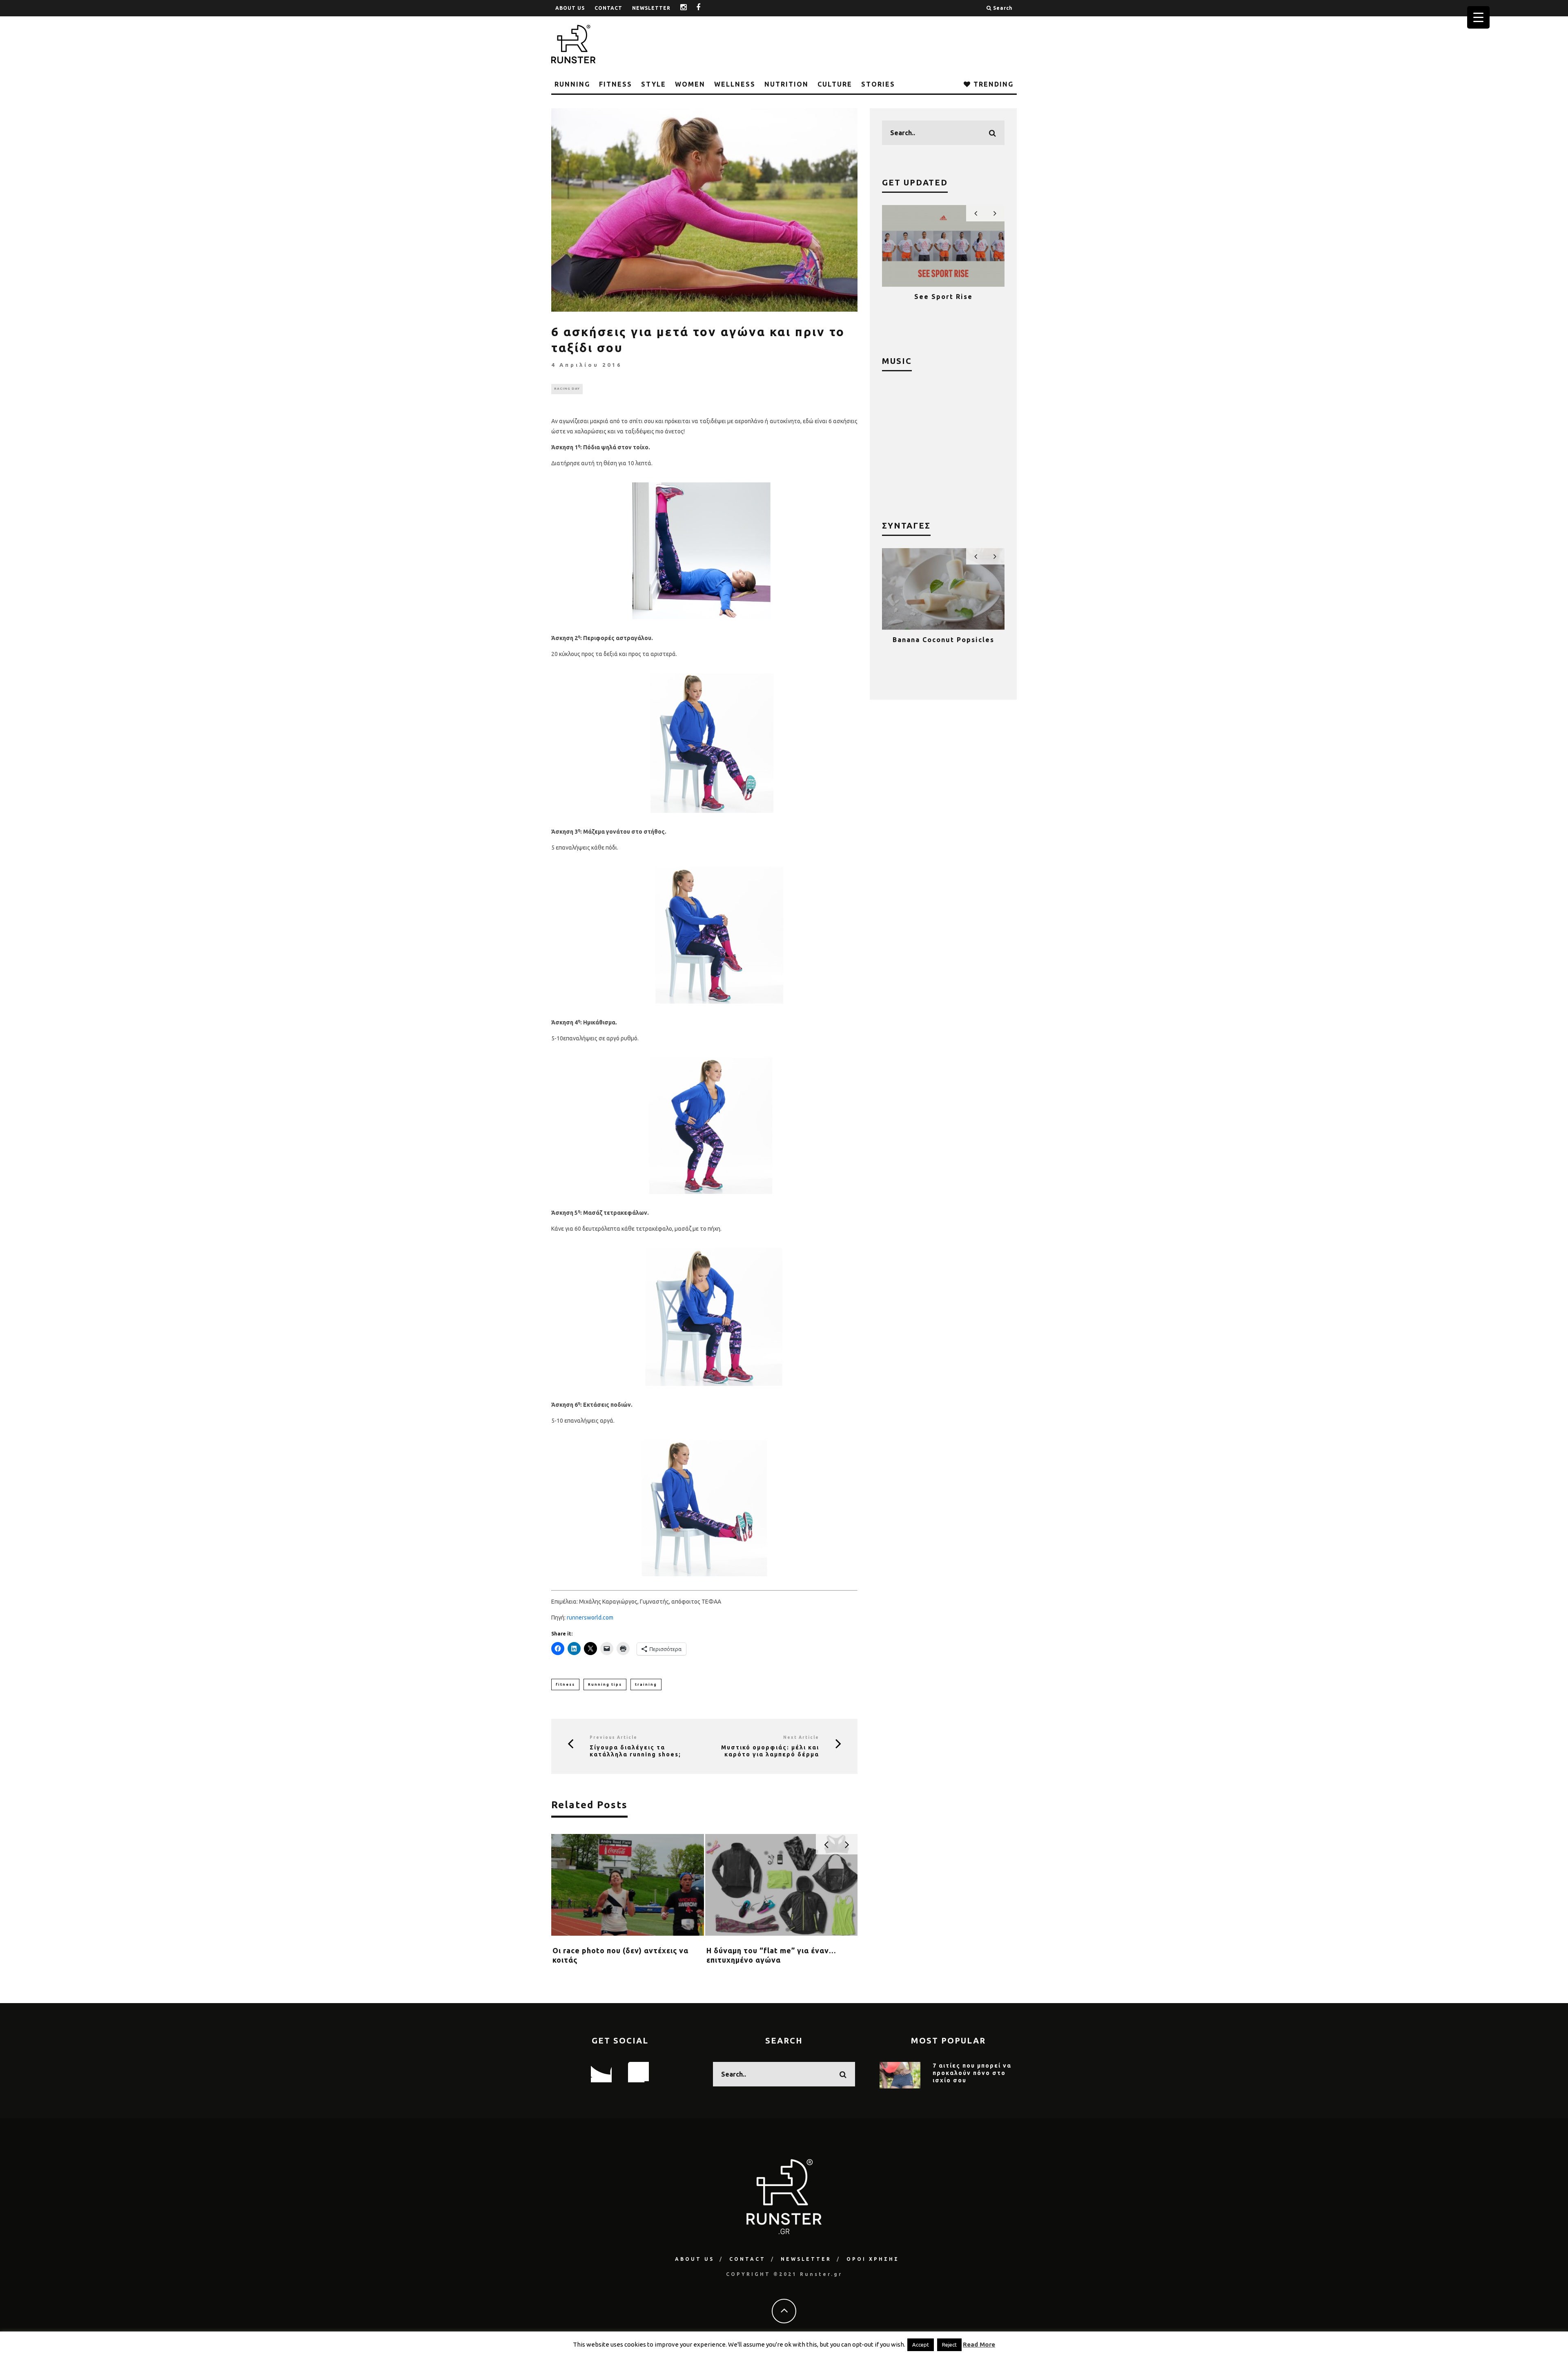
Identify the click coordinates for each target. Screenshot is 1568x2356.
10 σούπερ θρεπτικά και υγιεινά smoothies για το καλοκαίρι (943, 647)
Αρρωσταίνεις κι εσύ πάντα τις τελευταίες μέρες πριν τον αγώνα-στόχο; (771, 1960)
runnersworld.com (590, 1618)
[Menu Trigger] (1478, 17)
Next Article (801, 1737)
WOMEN (690, 84)
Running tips (605, 1684)
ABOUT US (570, 8)
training (646, 1684)
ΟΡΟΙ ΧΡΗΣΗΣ (873, 2259)
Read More (979, 2344)
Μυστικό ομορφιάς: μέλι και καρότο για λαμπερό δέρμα (770, 1751)
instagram (690, 8)
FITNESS (616, 84)
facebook (705, 8)
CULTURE (835, 84)
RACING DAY (567, 389)
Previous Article (614, 1737)
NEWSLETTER (651, 8)
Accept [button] (921, 2345)
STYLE (654, 84)
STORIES (878, 84)
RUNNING (572, 84)
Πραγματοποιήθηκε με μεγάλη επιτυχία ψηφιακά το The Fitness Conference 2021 (943, 304)
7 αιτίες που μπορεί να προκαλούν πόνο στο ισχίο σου (972, 2073)
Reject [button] (949, 2345)
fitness (565, 1684)
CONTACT (608, 8)
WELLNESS (735, 84)
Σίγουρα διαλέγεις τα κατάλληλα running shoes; (635, 1751)
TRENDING (992, 84)
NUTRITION (786, 84)
